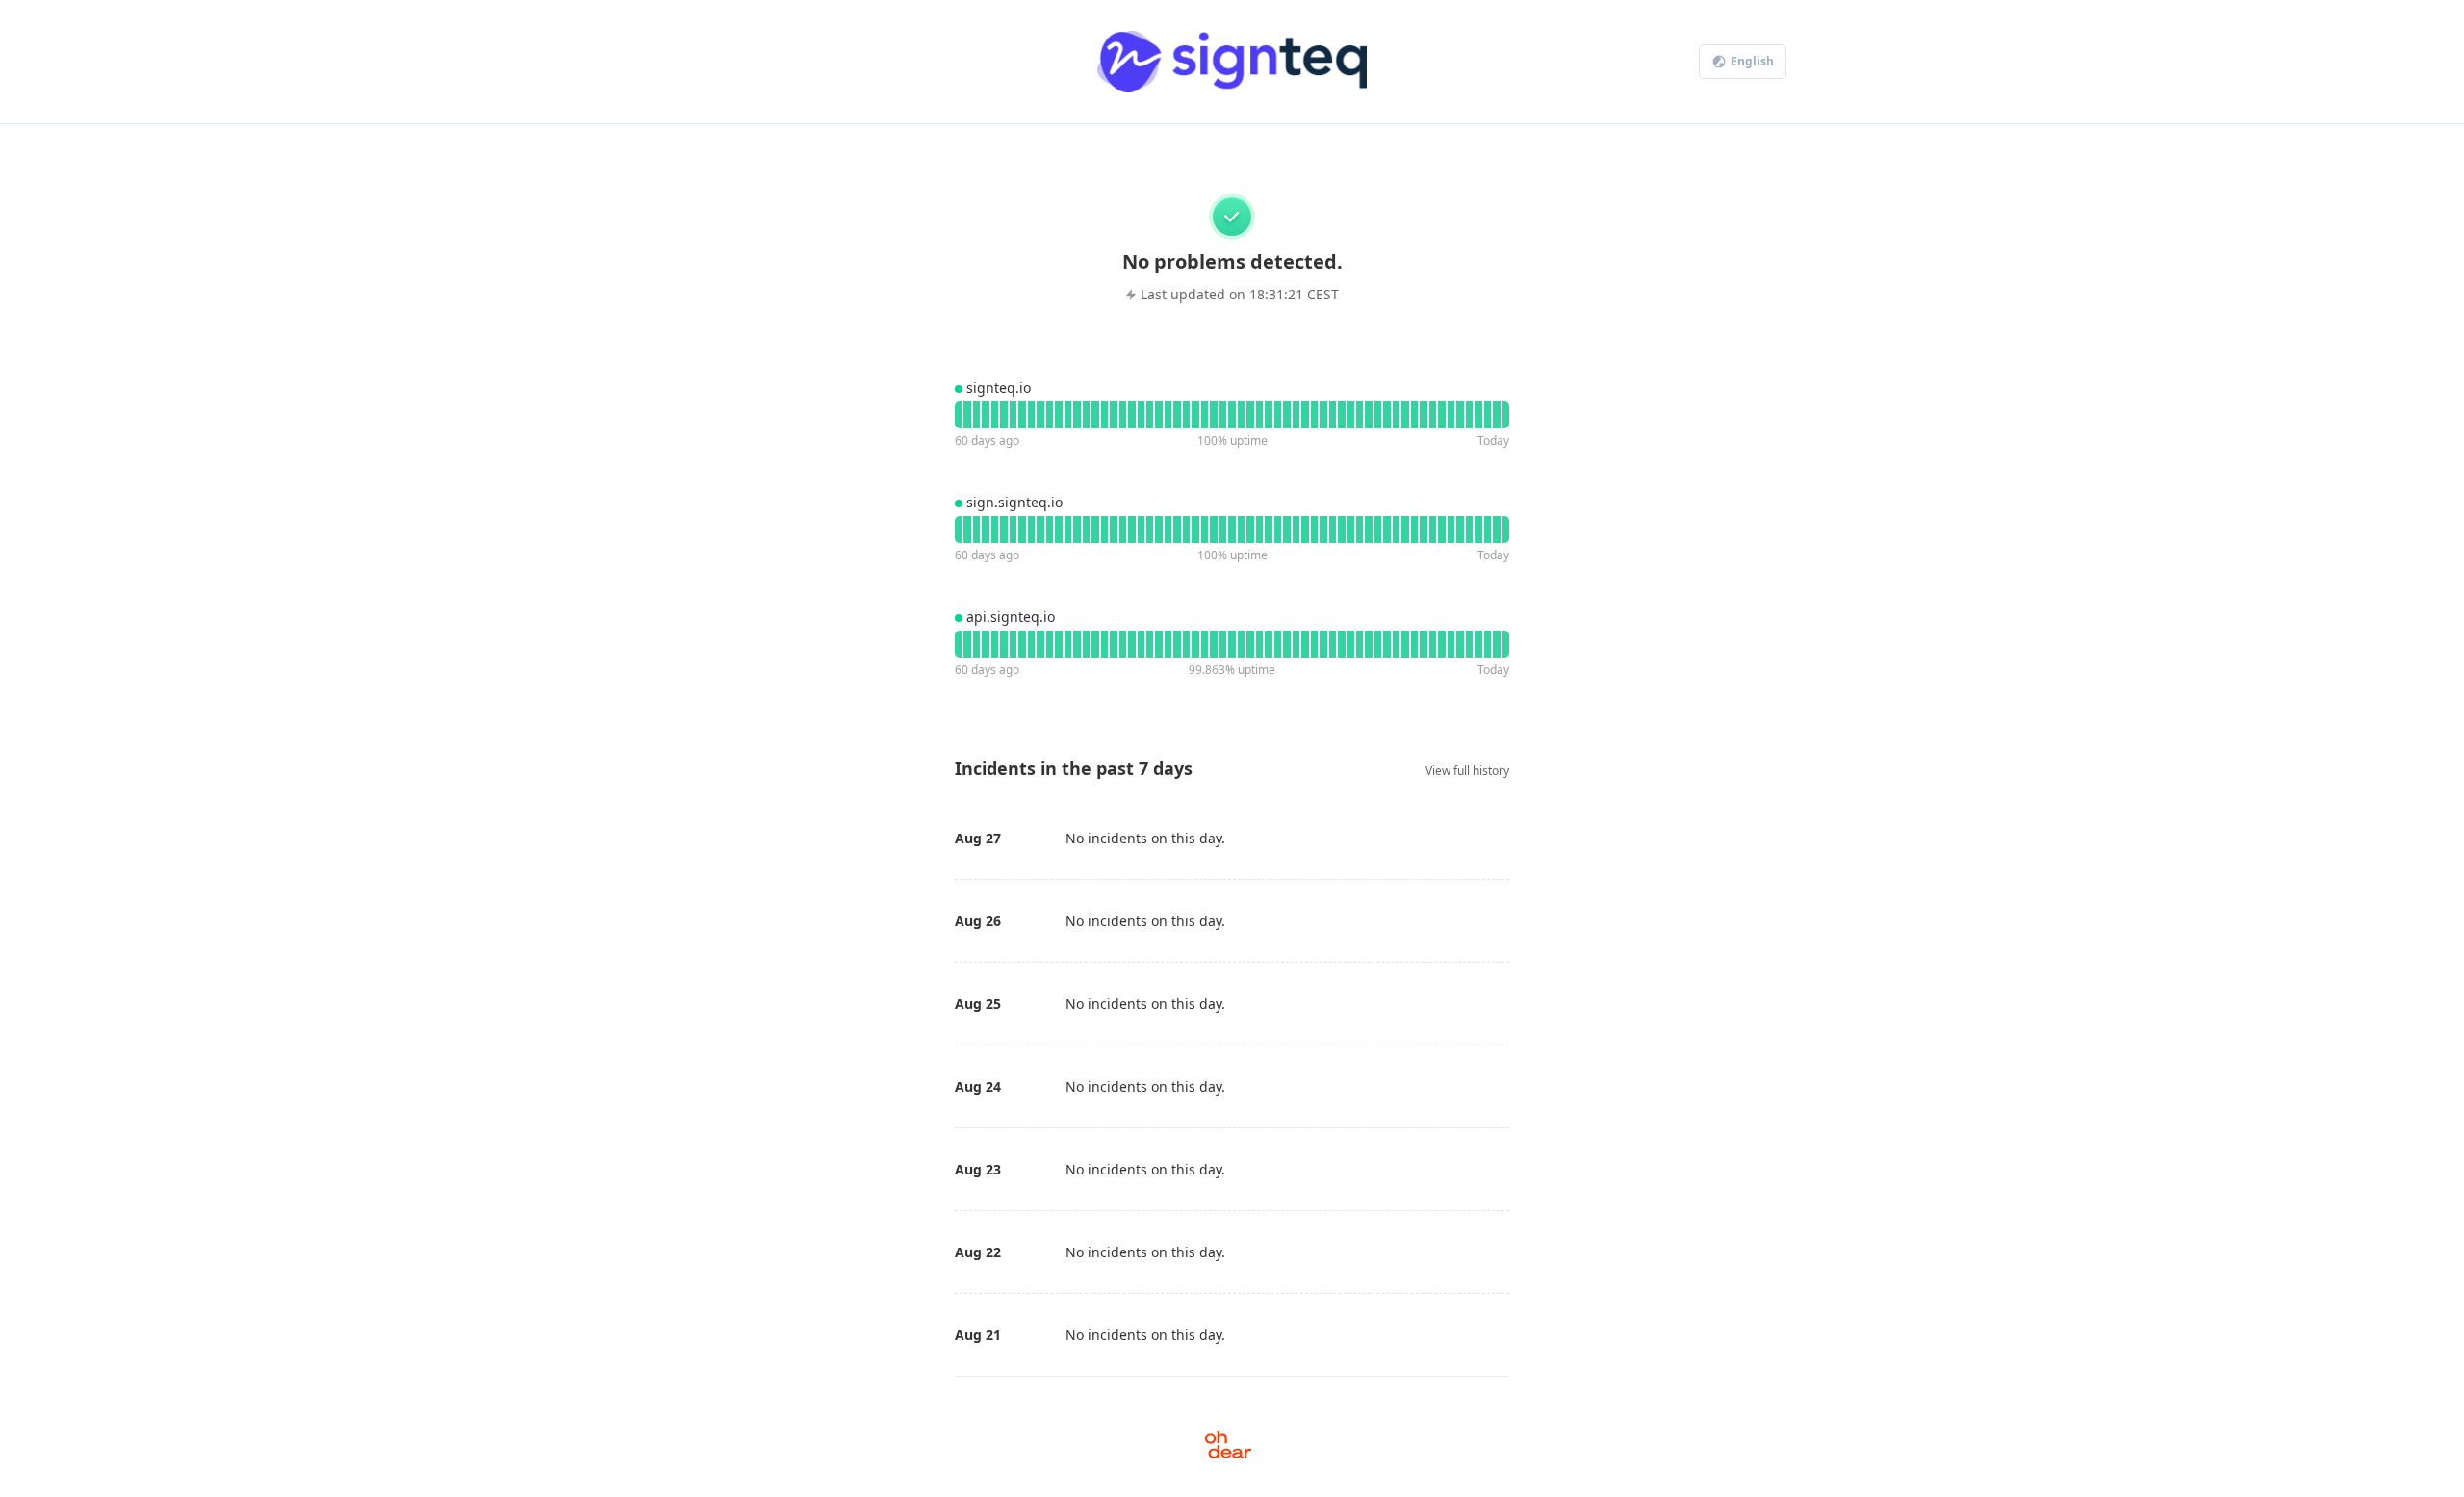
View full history (1467, 771)
